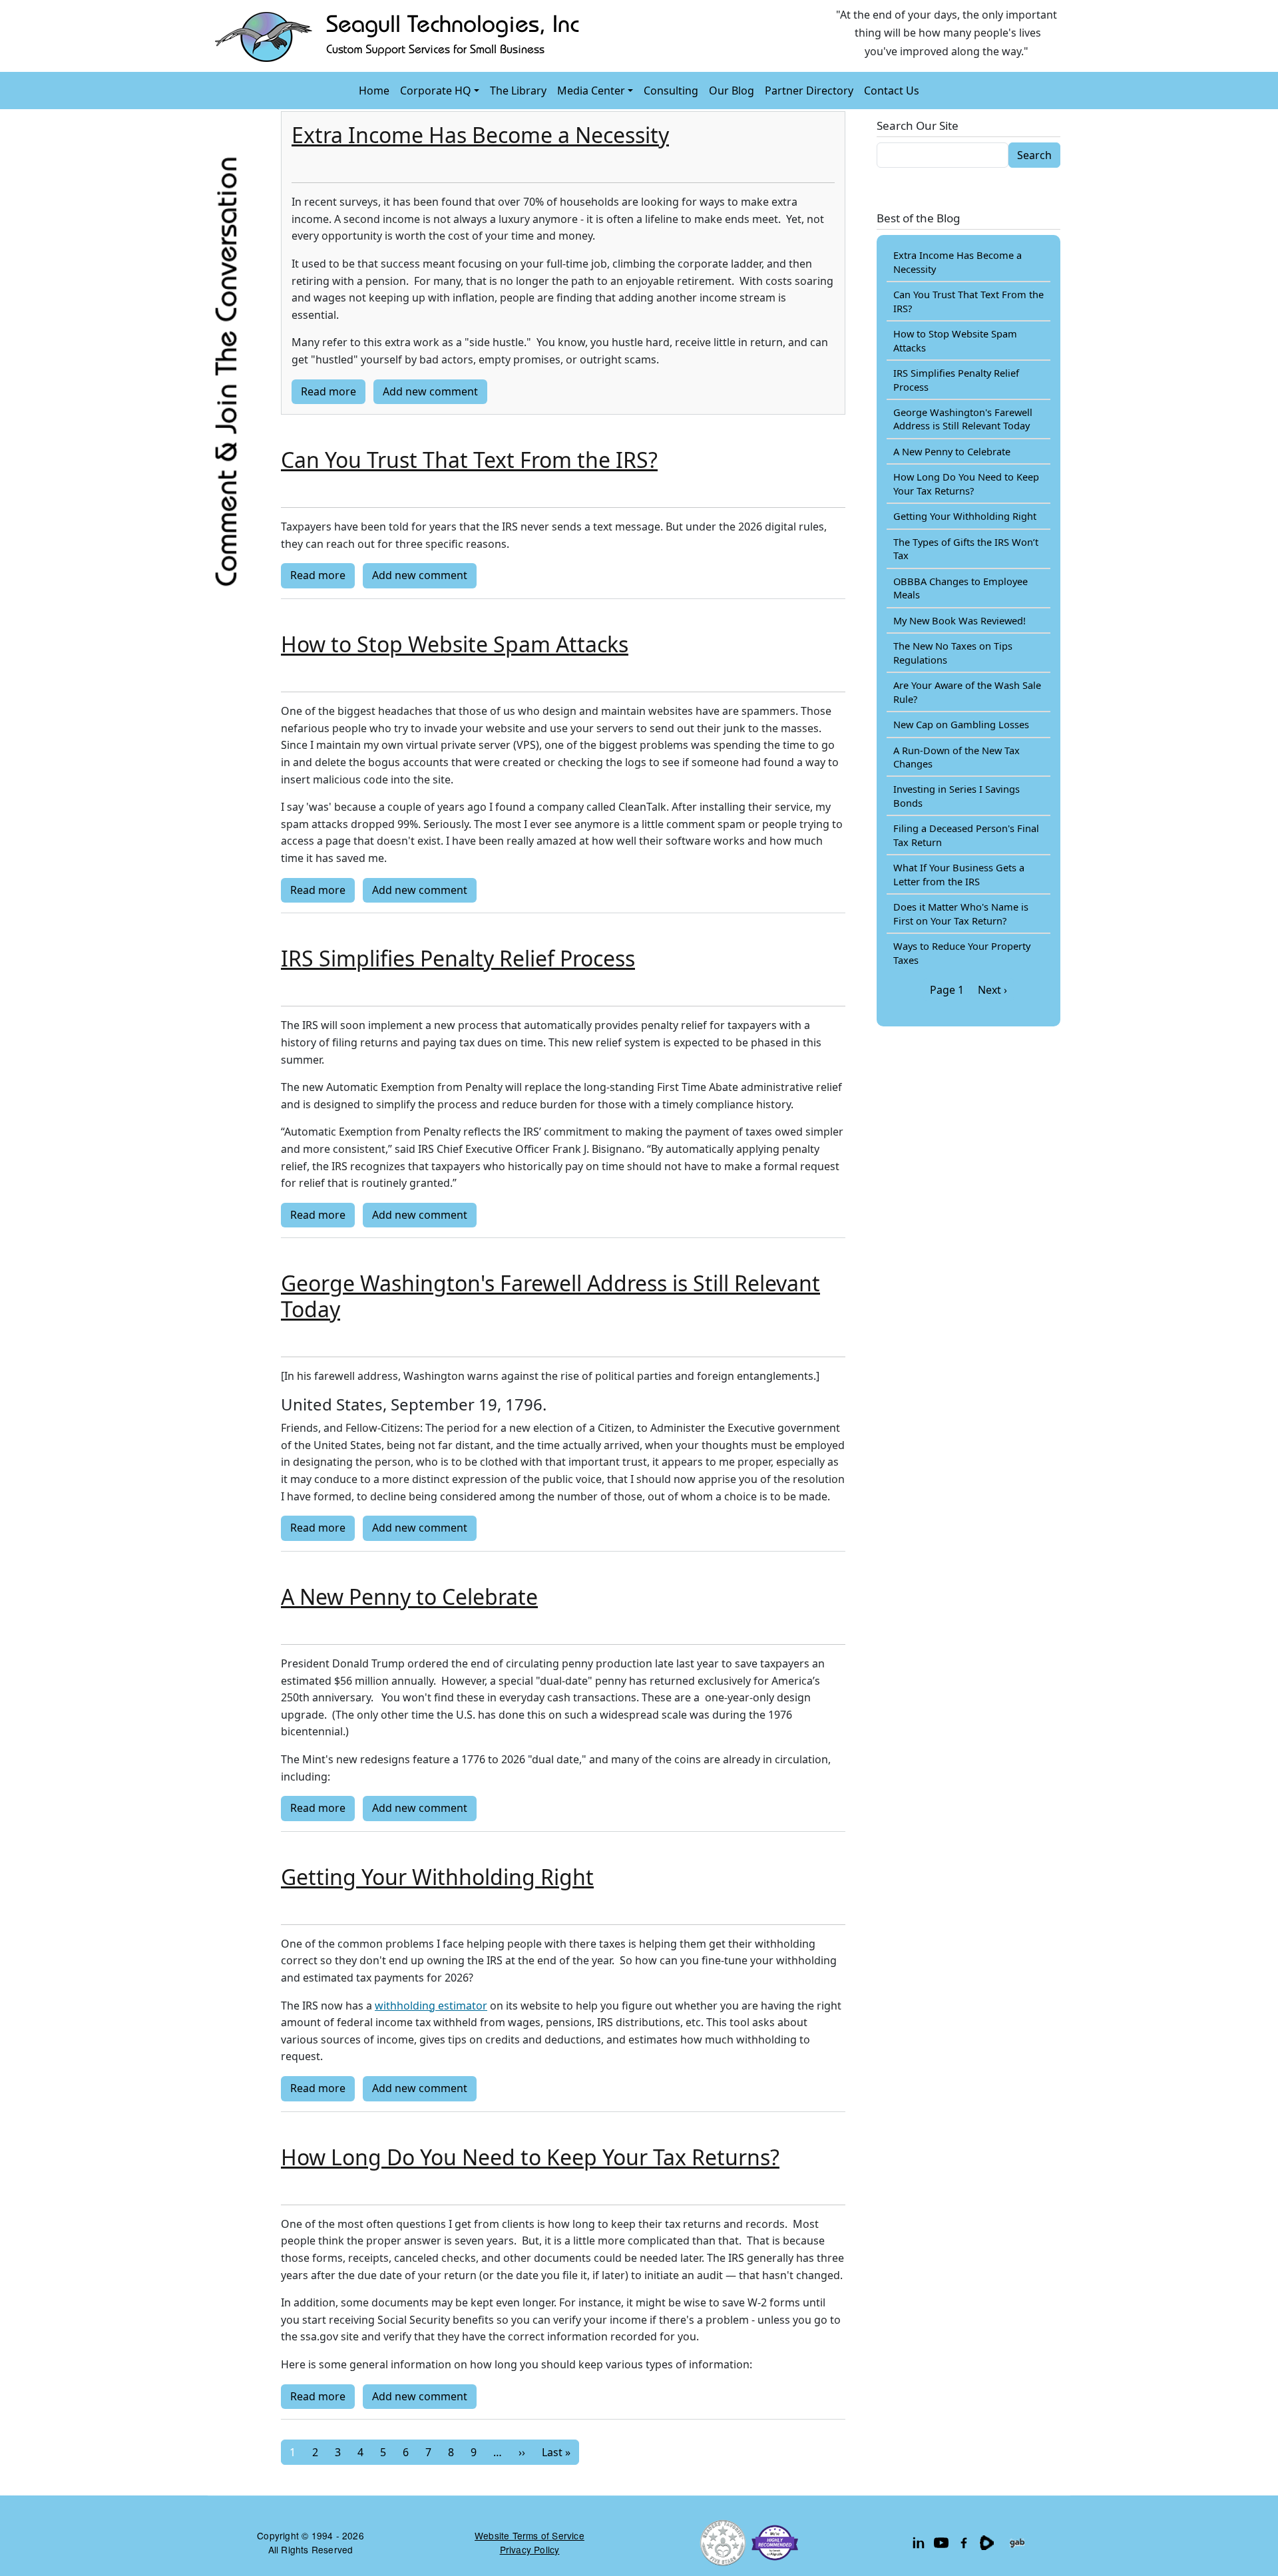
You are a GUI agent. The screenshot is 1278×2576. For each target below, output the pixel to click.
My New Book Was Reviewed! (959, 620)
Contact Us (892, 91)
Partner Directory (809, 91)
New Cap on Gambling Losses (961, 724)
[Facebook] (964, 2543)
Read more (328, 391)
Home (374, 91)
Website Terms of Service (530, 2535)
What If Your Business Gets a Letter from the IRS (959, 874)
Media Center (591, 91)
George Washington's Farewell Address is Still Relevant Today (963, 419)
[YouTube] (941, 2543)
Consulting (671, 91)
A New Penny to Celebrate (952, 451)
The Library (518, 91)
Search (1034, 155)
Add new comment (430, 391)
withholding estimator (431, 2006)
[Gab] (1017, 2543)
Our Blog (732, 91)
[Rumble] (986, 2543)
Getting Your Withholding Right (965, 516)
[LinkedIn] (919, 2543)
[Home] (400, 36)
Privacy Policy (530, 2549)
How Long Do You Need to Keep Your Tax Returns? (966, 483)
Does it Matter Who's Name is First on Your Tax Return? (961, 913)
